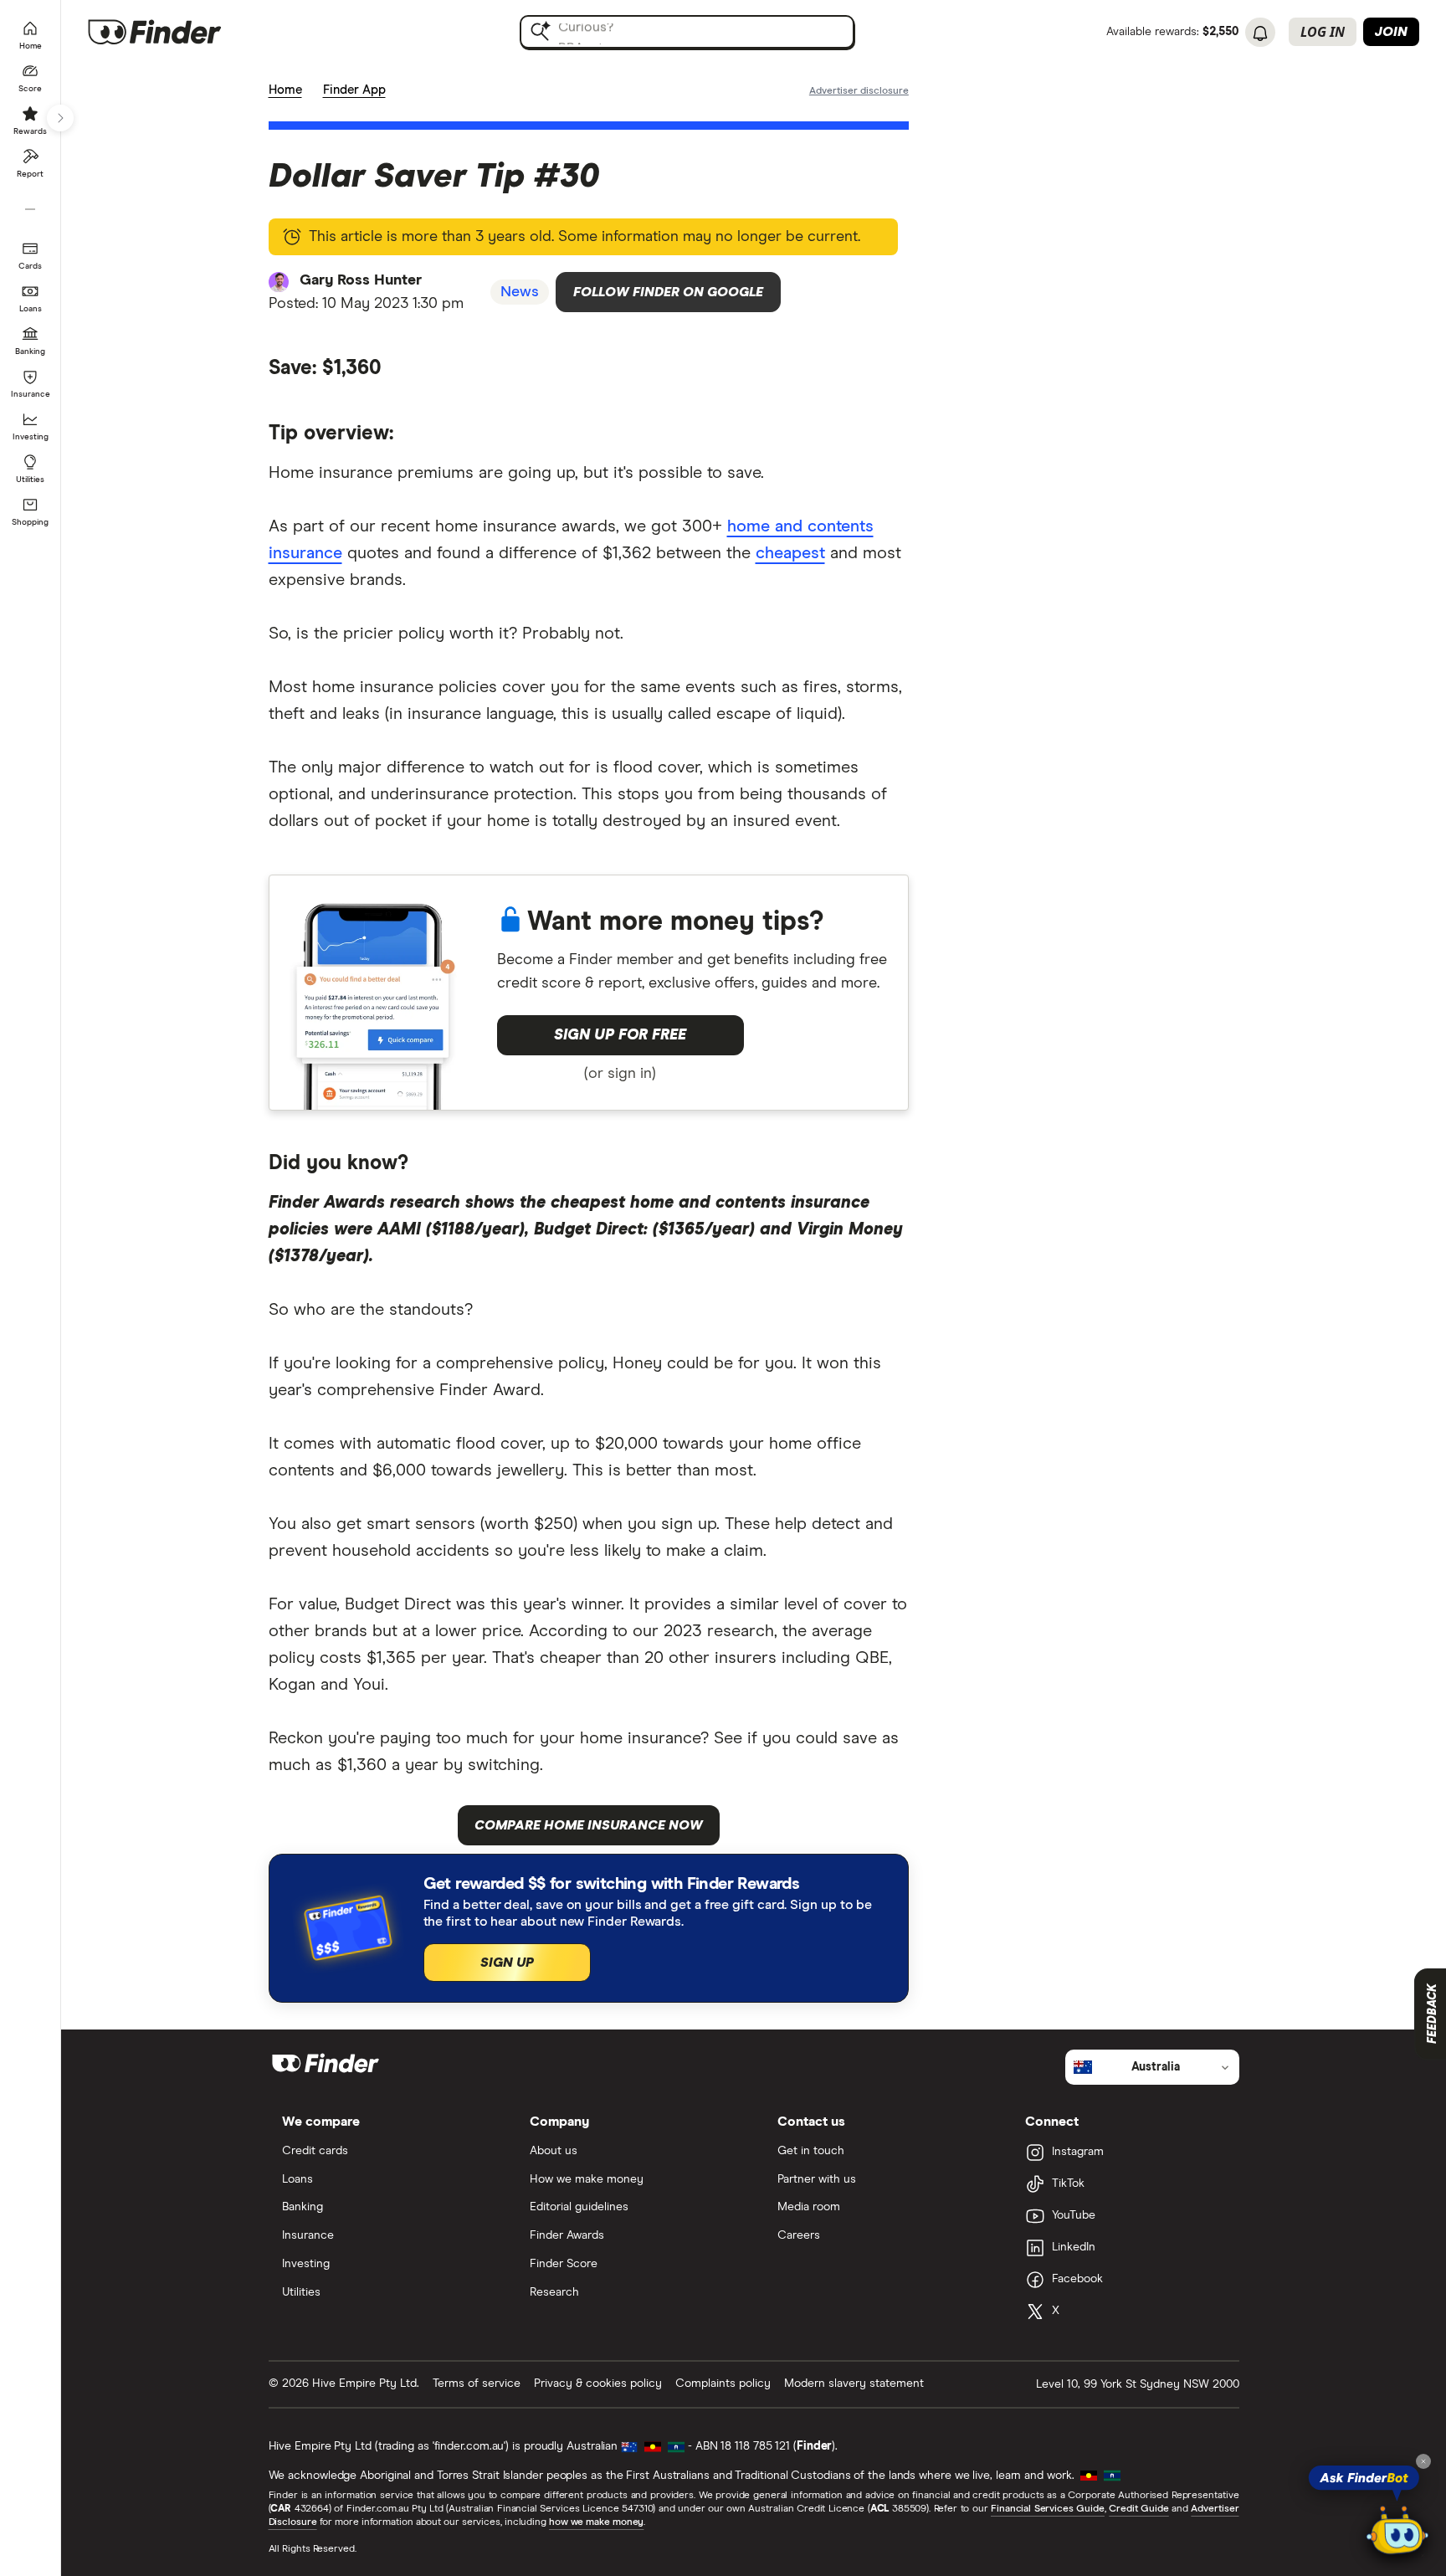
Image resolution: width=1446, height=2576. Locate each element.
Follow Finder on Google (668, 292)
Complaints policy (723, 2384)
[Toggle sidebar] (60, 118)
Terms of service (477, 2384)
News (520, 292)
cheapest (790, 553)
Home (285, 90)
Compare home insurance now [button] (589, 1825)
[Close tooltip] (1423, 2461)
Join (1391, 32)
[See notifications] (1260, 33)
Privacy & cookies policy (598, 2384)
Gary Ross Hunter (361, 280)
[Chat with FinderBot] (1397, 2531)
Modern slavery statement (854, 2384)
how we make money (596, 2522)
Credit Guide (1138, 2509)
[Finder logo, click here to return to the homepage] (178, 32)
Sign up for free (620, 1035)
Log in (1323, 32)
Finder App (354, 90)
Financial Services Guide (1048, 2509)
